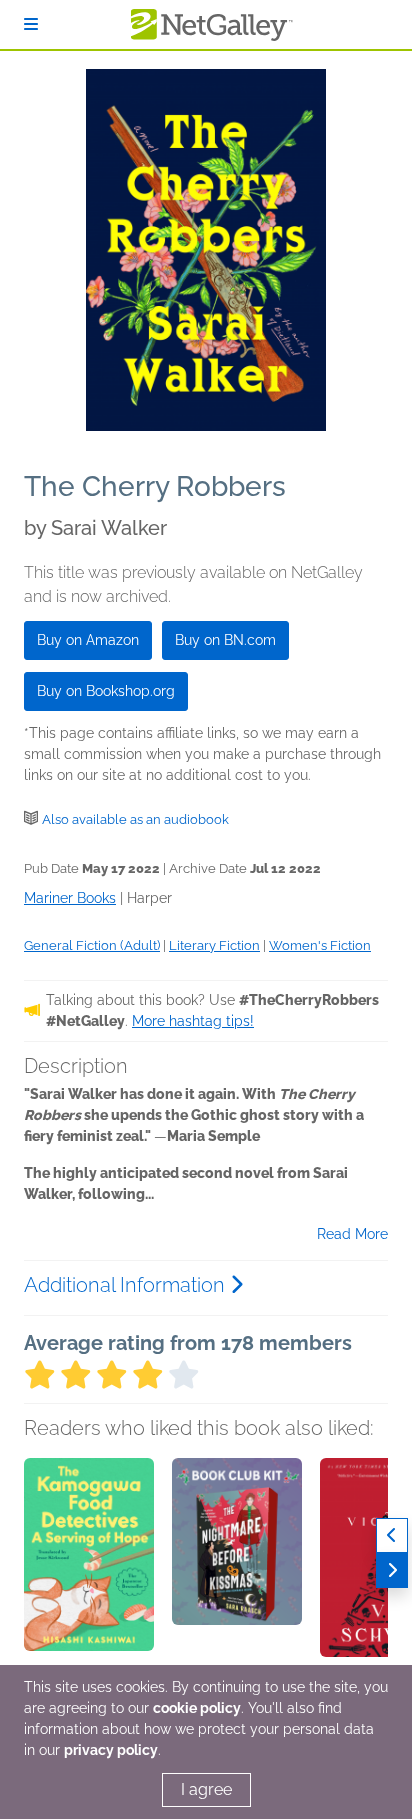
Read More (352, 1234)
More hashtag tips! (193, 1021)
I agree (206, 1789)
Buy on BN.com (225, 640)
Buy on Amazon (88, 640)
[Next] (392, 1570)
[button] (89, 1563)
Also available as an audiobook (135, 819)
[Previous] (392, 1535)
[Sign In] (31, 24)
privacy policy (111, 1750)
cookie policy (197, 1708)
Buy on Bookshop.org (106, 691)
